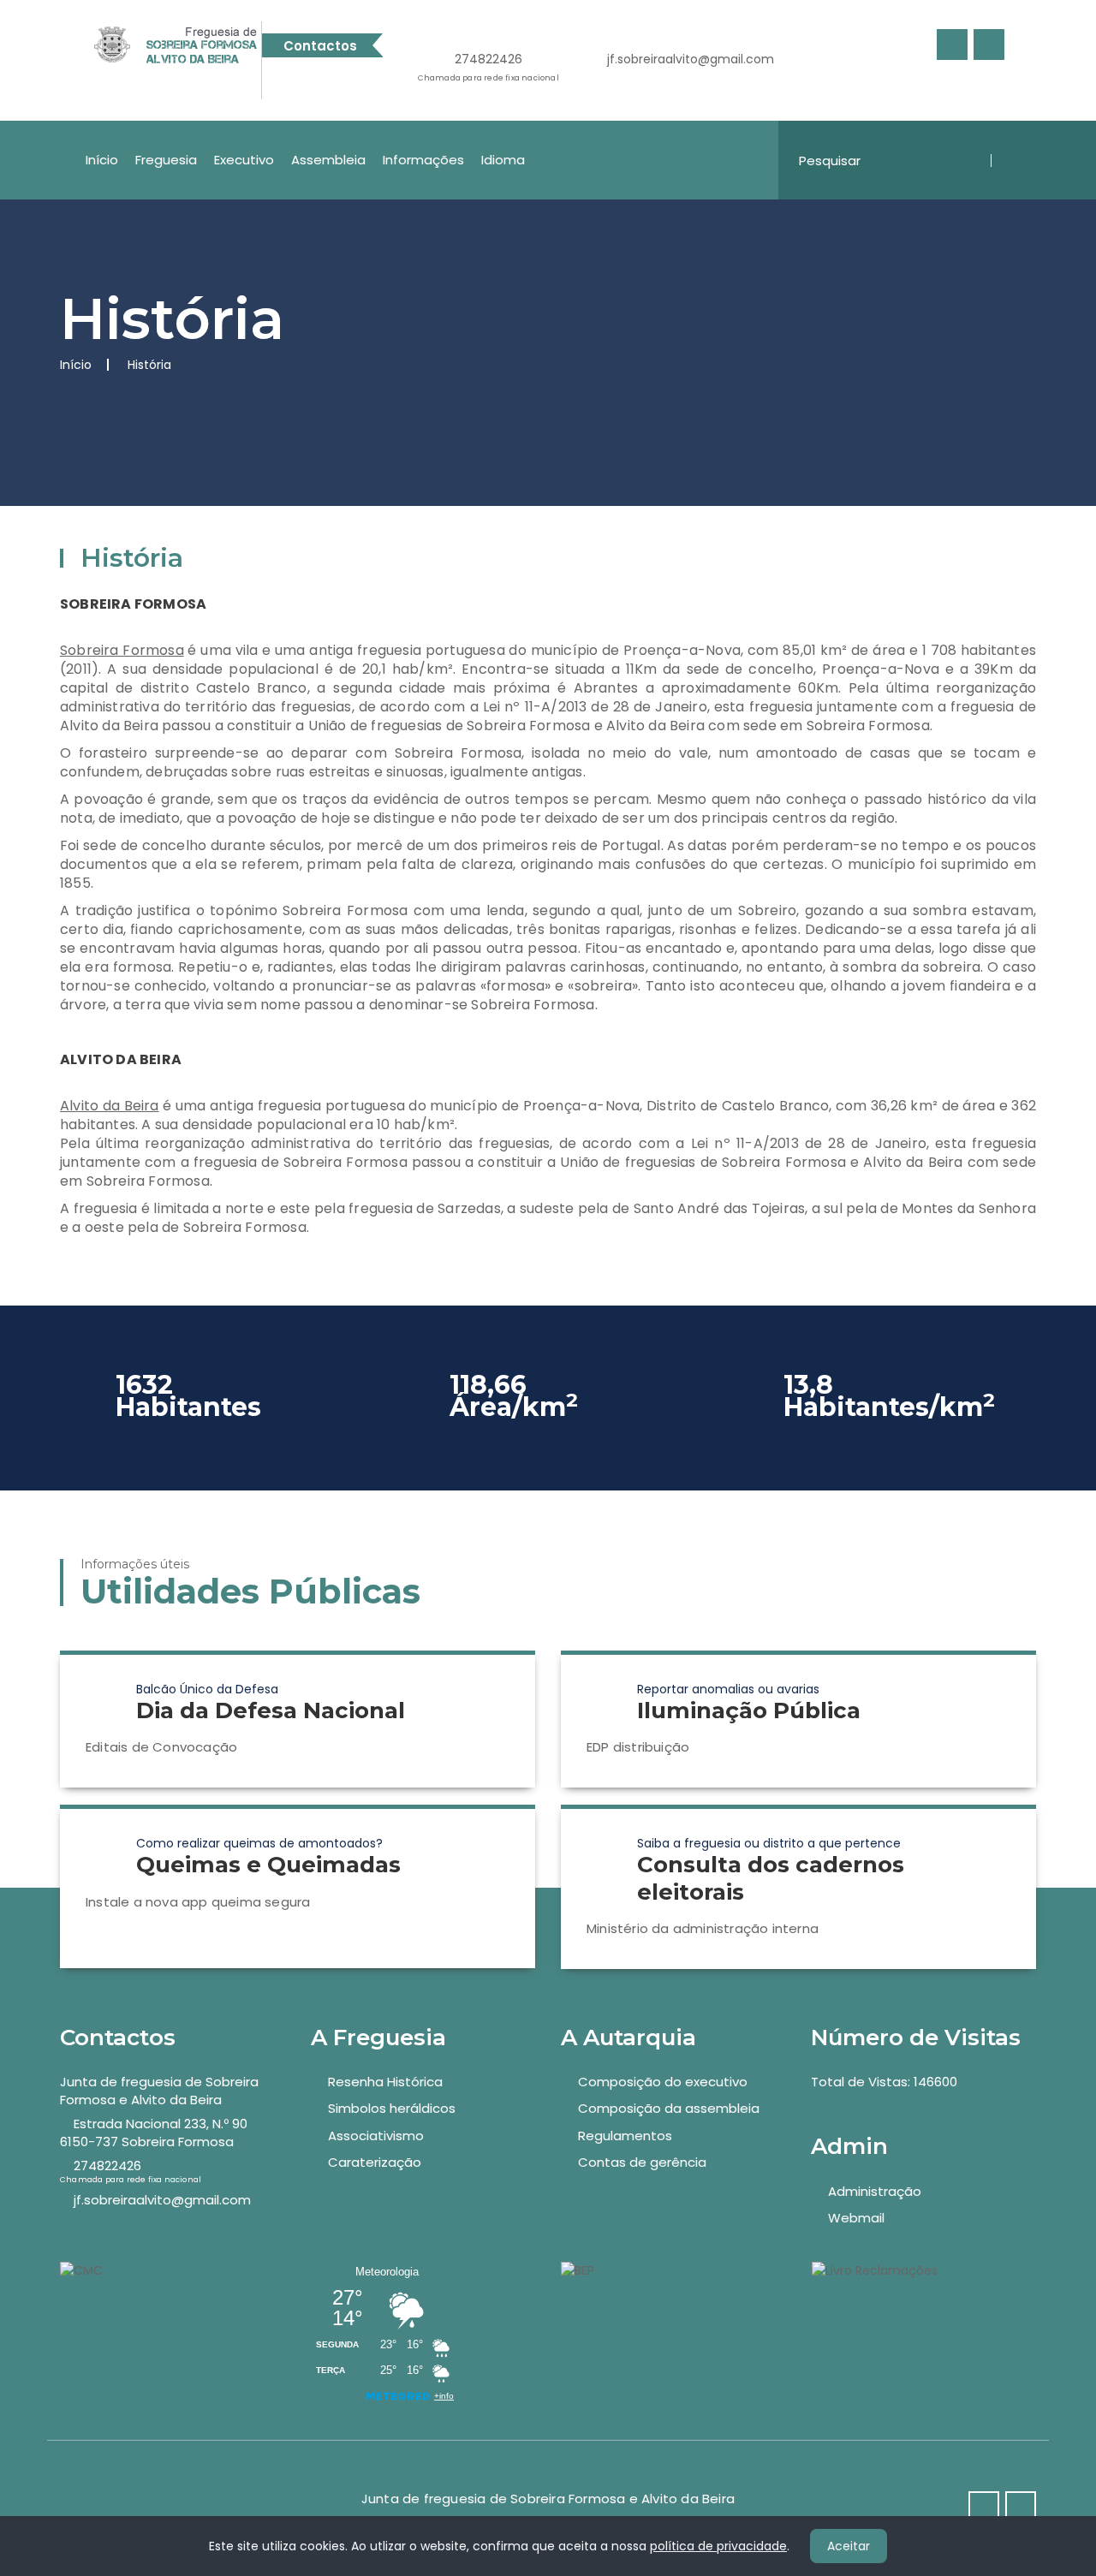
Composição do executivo (663, 2082)
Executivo (244, 160)
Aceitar (849, 2546)
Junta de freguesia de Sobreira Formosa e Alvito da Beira (159, 2091)
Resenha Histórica (385, 2082)
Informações (423, 160)
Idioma (503, 160)
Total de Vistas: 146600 (884, 2082)
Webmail (856, 2218)
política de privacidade (718, 2546)
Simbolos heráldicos (392, 2108)
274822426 (488, 67)
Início (102, 160)
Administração (875, 2191)
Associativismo (376, 2136)
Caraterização (375, 2162)
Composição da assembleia (669, 2108)
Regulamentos (625, 2136)
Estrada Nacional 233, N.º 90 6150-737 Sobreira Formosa (154, 2133)
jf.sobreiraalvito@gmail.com (691, 59)
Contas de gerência (642, 2162)
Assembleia (328, 160)
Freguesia (166, 160)
